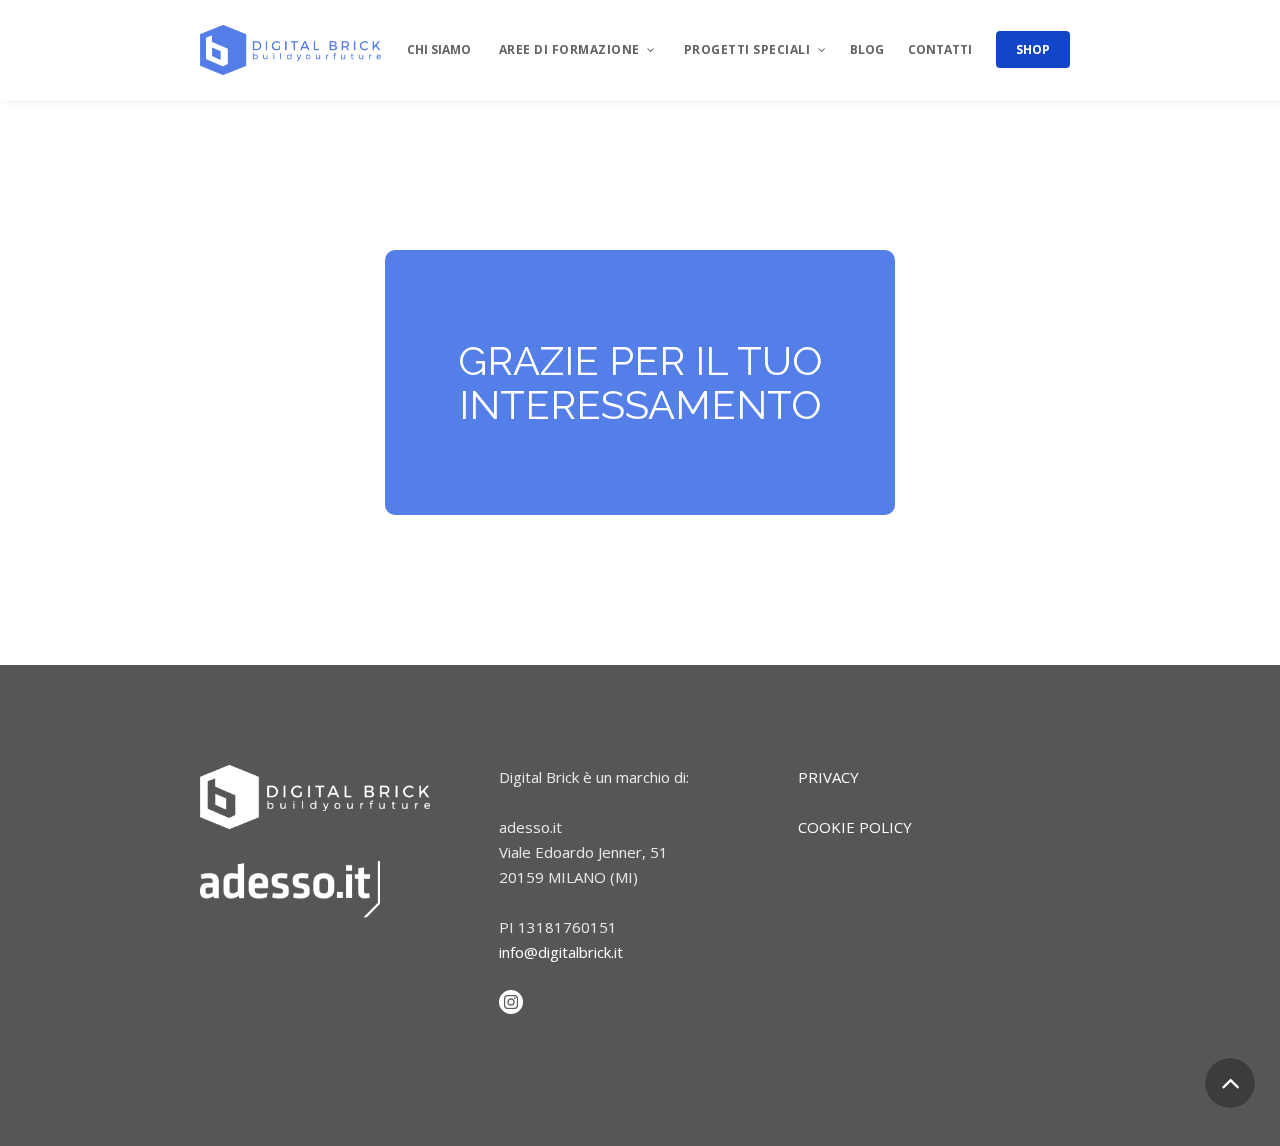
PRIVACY (828, 777)
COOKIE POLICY (855, 827)
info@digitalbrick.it (561, 952)
